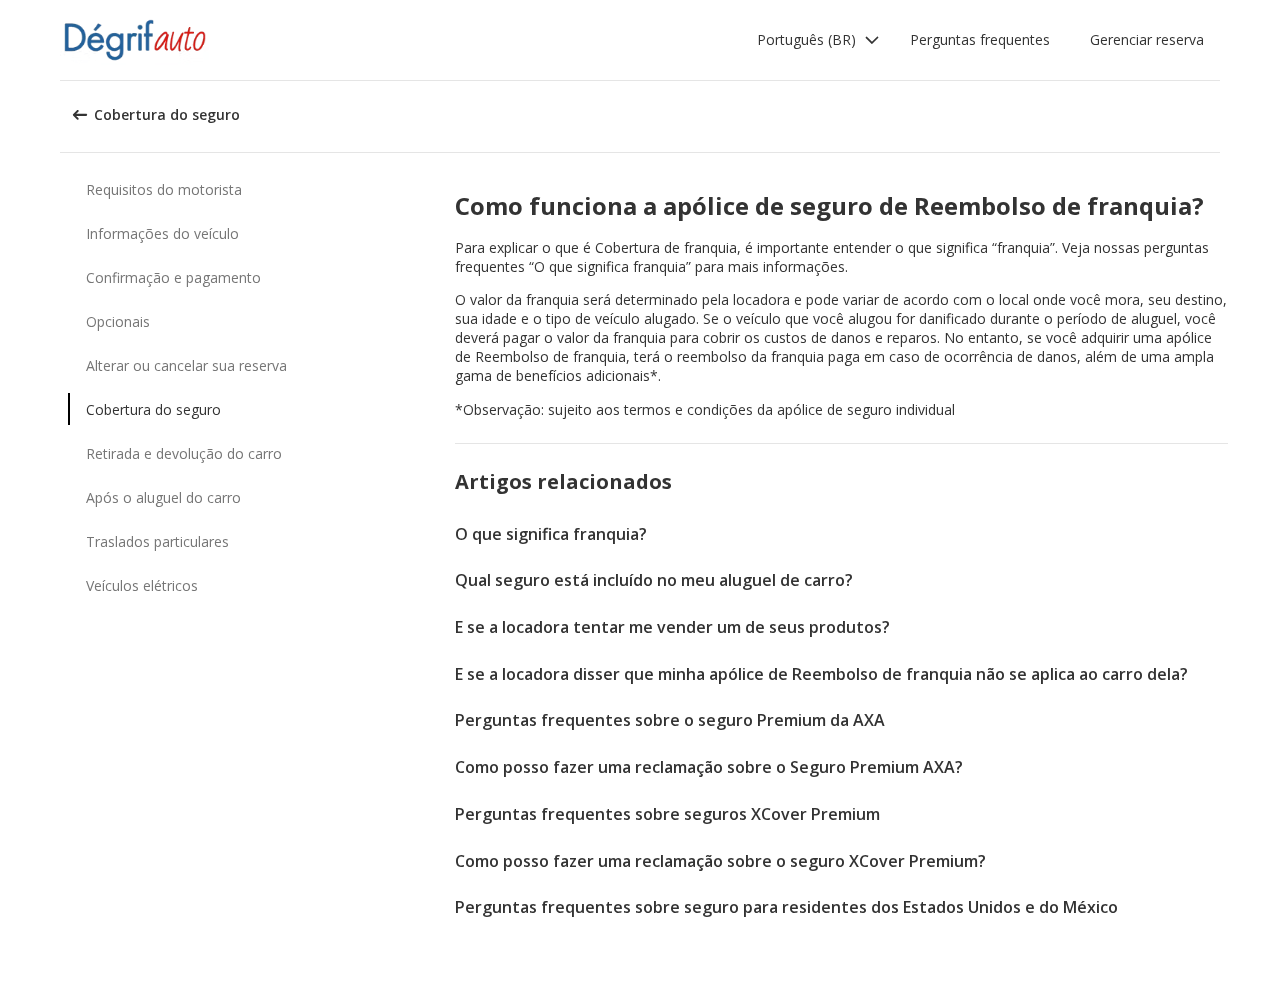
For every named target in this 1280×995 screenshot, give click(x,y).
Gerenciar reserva (1147, 39)
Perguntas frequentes (980, 39)
